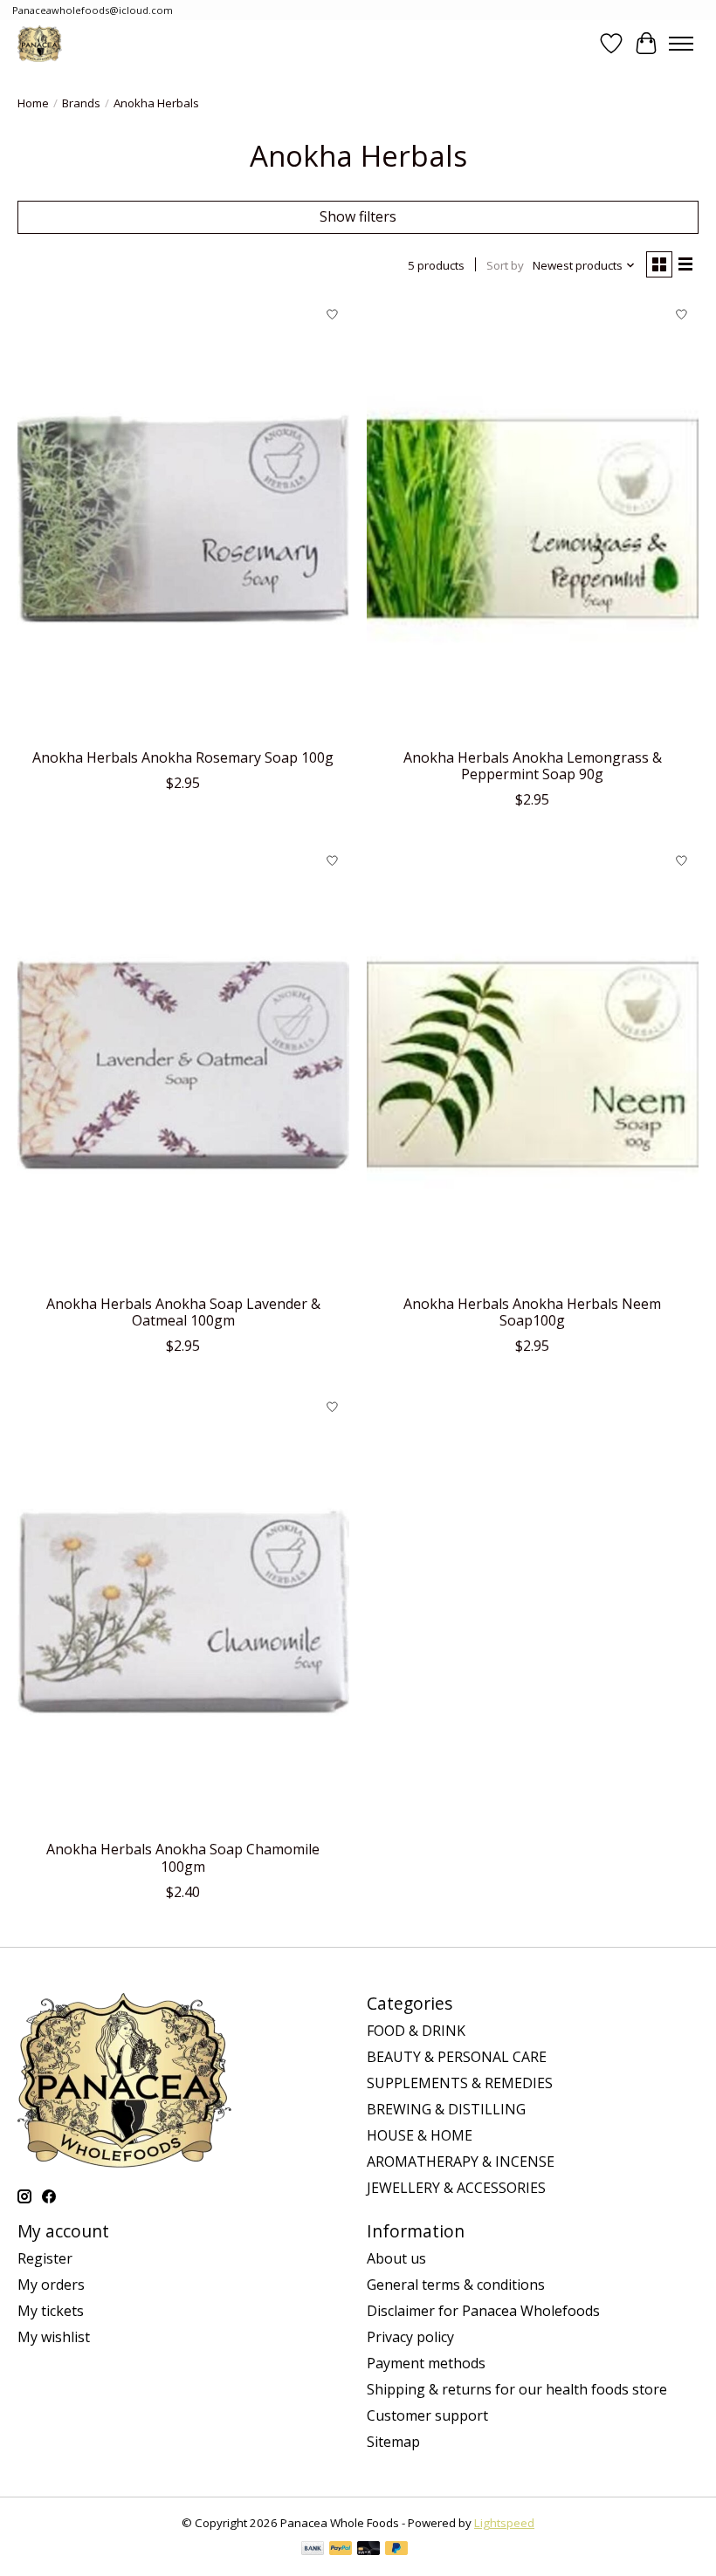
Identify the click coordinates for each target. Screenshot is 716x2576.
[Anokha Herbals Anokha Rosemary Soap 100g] (183, 519)
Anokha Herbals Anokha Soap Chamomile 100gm (183, 1857)
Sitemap (393, 2442)
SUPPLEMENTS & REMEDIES (460, 2083)
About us (396, 2258)
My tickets (51, 2311)
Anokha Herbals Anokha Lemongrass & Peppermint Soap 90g (533, 766)
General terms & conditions (456, 2285)
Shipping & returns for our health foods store (517, 2389)
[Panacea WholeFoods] (40, 43)
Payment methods (426, 2363)
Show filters (358, 216)
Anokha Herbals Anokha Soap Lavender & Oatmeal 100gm (183, 1312)
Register (45, 2258)
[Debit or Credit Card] (368, 2550)
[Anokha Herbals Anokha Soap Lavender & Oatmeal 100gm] (183, 1064)
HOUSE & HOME (420, 2135)
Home (33, 103)
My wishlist (54, 2337)
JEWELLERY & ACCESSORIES (456, 2188)
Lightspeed (504, 2523)
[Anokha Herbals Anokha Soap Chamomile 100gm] (183, 1610)
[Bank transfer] (313, 2550)
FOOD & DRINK (416, 2031)
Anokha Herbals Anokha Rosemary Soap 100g (183, 757)
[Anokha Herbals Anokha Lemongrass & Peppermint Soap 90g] (533, 519)
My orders (51, 2285)
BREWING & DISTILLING (446, 2109)
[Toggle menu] (681, 44)
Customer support (427, 2415)
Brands (81, 103)
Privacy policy (410, 2337)
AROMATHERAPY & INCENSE (461, 2162)
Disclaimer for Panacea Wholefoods (483, 2311)
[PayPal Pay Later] (396, 2550)
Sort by (505, 265)
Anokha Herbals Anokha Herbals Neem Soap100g (532, 1312)
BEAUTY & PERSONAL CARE (457, 2057)
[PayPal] (341, 2550)
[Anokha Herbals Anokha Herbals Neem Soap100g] (533, 1064)
